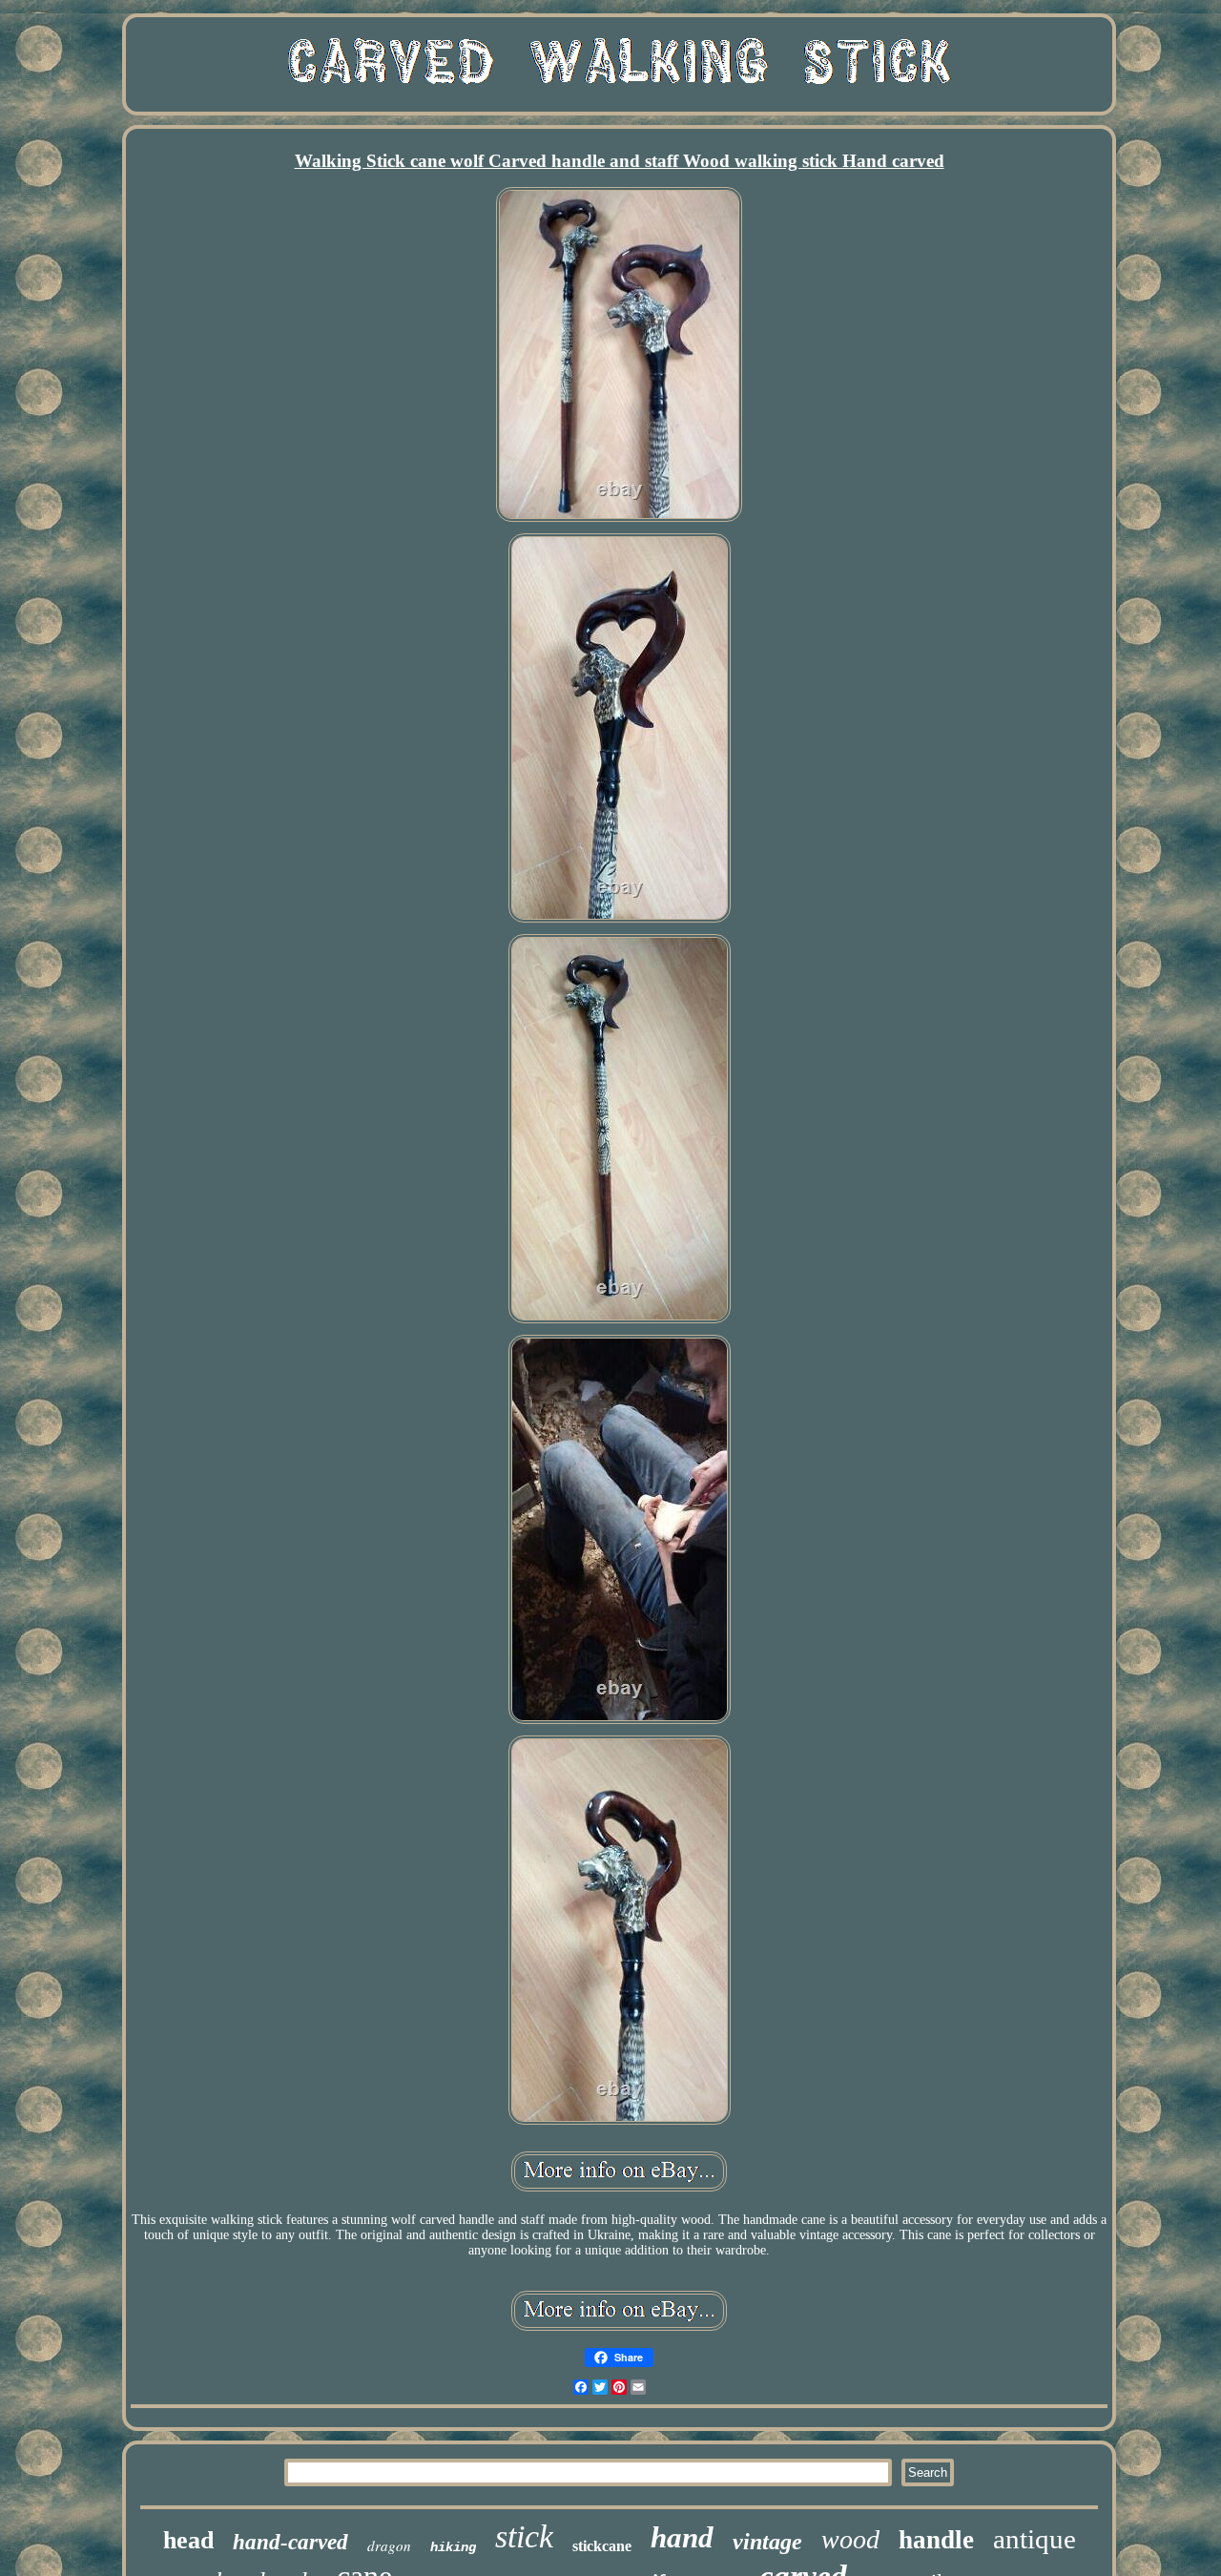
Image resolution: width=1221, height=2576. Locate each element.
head (188, 2540)
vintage (767, 2542)
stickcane (602, 2546)
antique (1035, 2539)
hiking (453, 2547)
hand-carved (290, 2542)
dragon (389, 2545)
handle (936, 2540)
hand (682, 2537)
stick (524, 2536)
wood (850, 2539)
